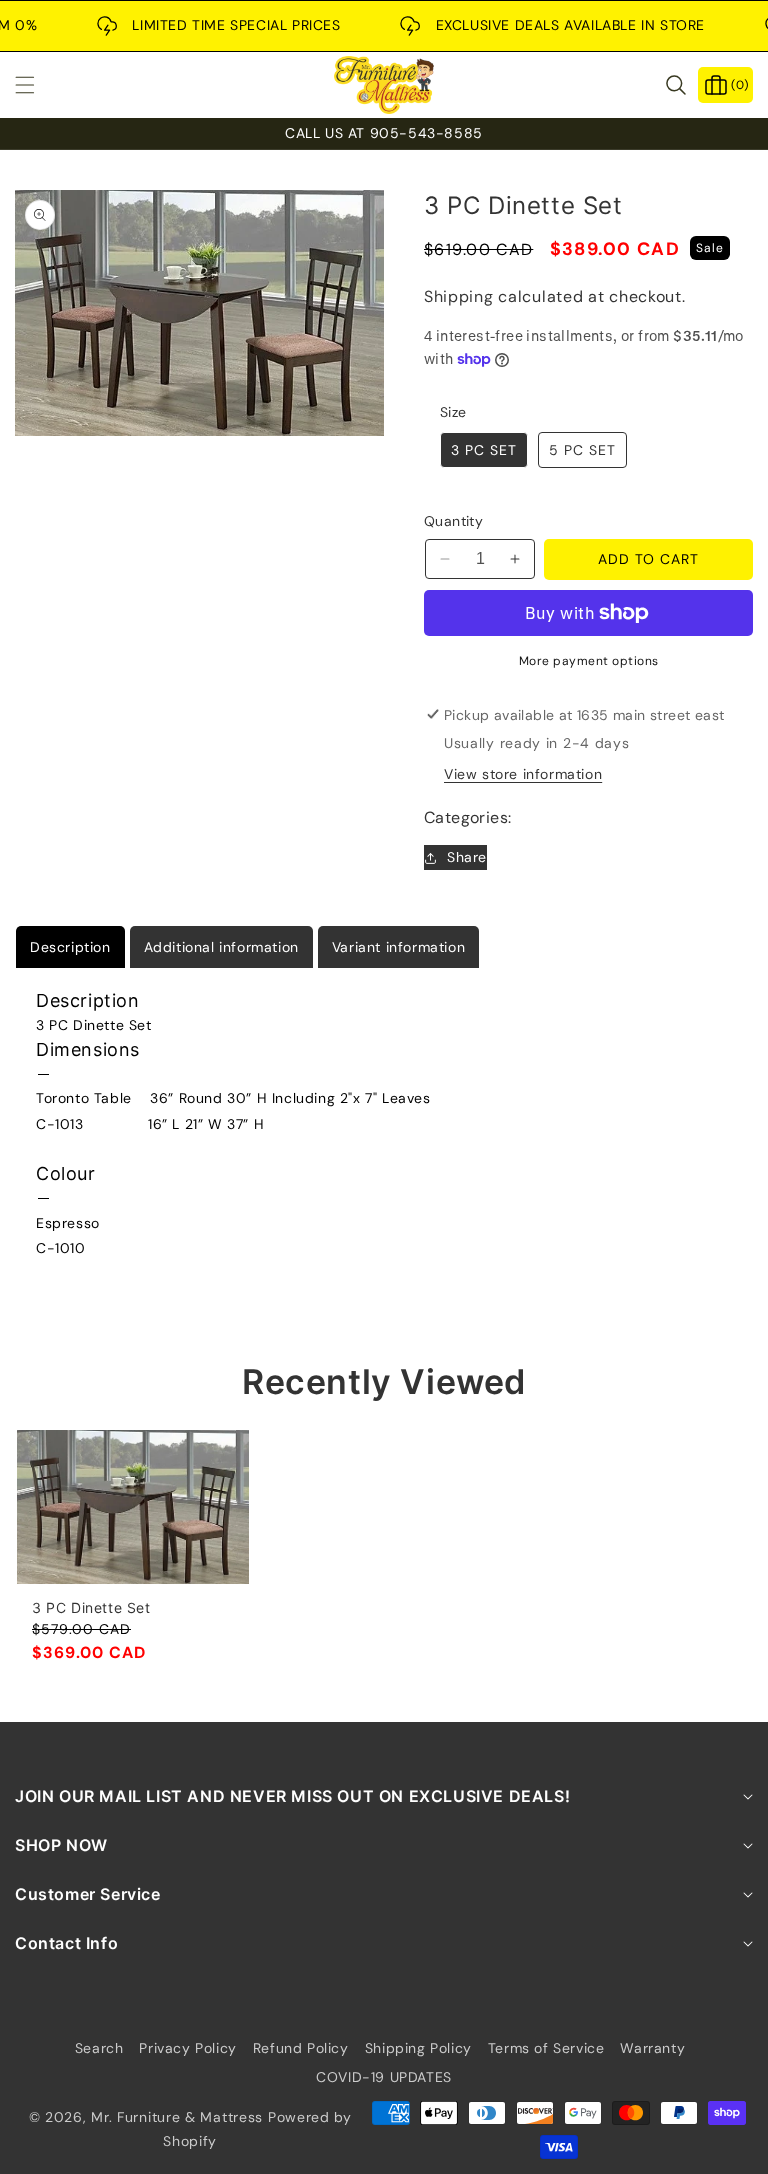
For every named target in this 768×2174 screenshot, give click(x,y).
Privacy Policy (187, 2048)
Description (70, 947)
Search (99, 2048)
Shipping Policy (418, 2048)
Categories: (467, 817)
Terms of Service (546, 2048)
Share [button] (467, 857)
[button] (37, 85)
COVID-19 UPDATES (384, 2077)
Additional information (221, 947)
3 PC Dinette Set (91, 1607)
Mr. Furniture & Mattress (177, 2117)
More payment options (589, 661)
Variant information (398, 947)
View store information (523, 774)
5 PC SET (582, 450)
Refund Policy (301, 2048)
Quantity (453, 521)
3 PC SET (484, 450)
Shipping (459, 296)
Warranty (652, 2048)
